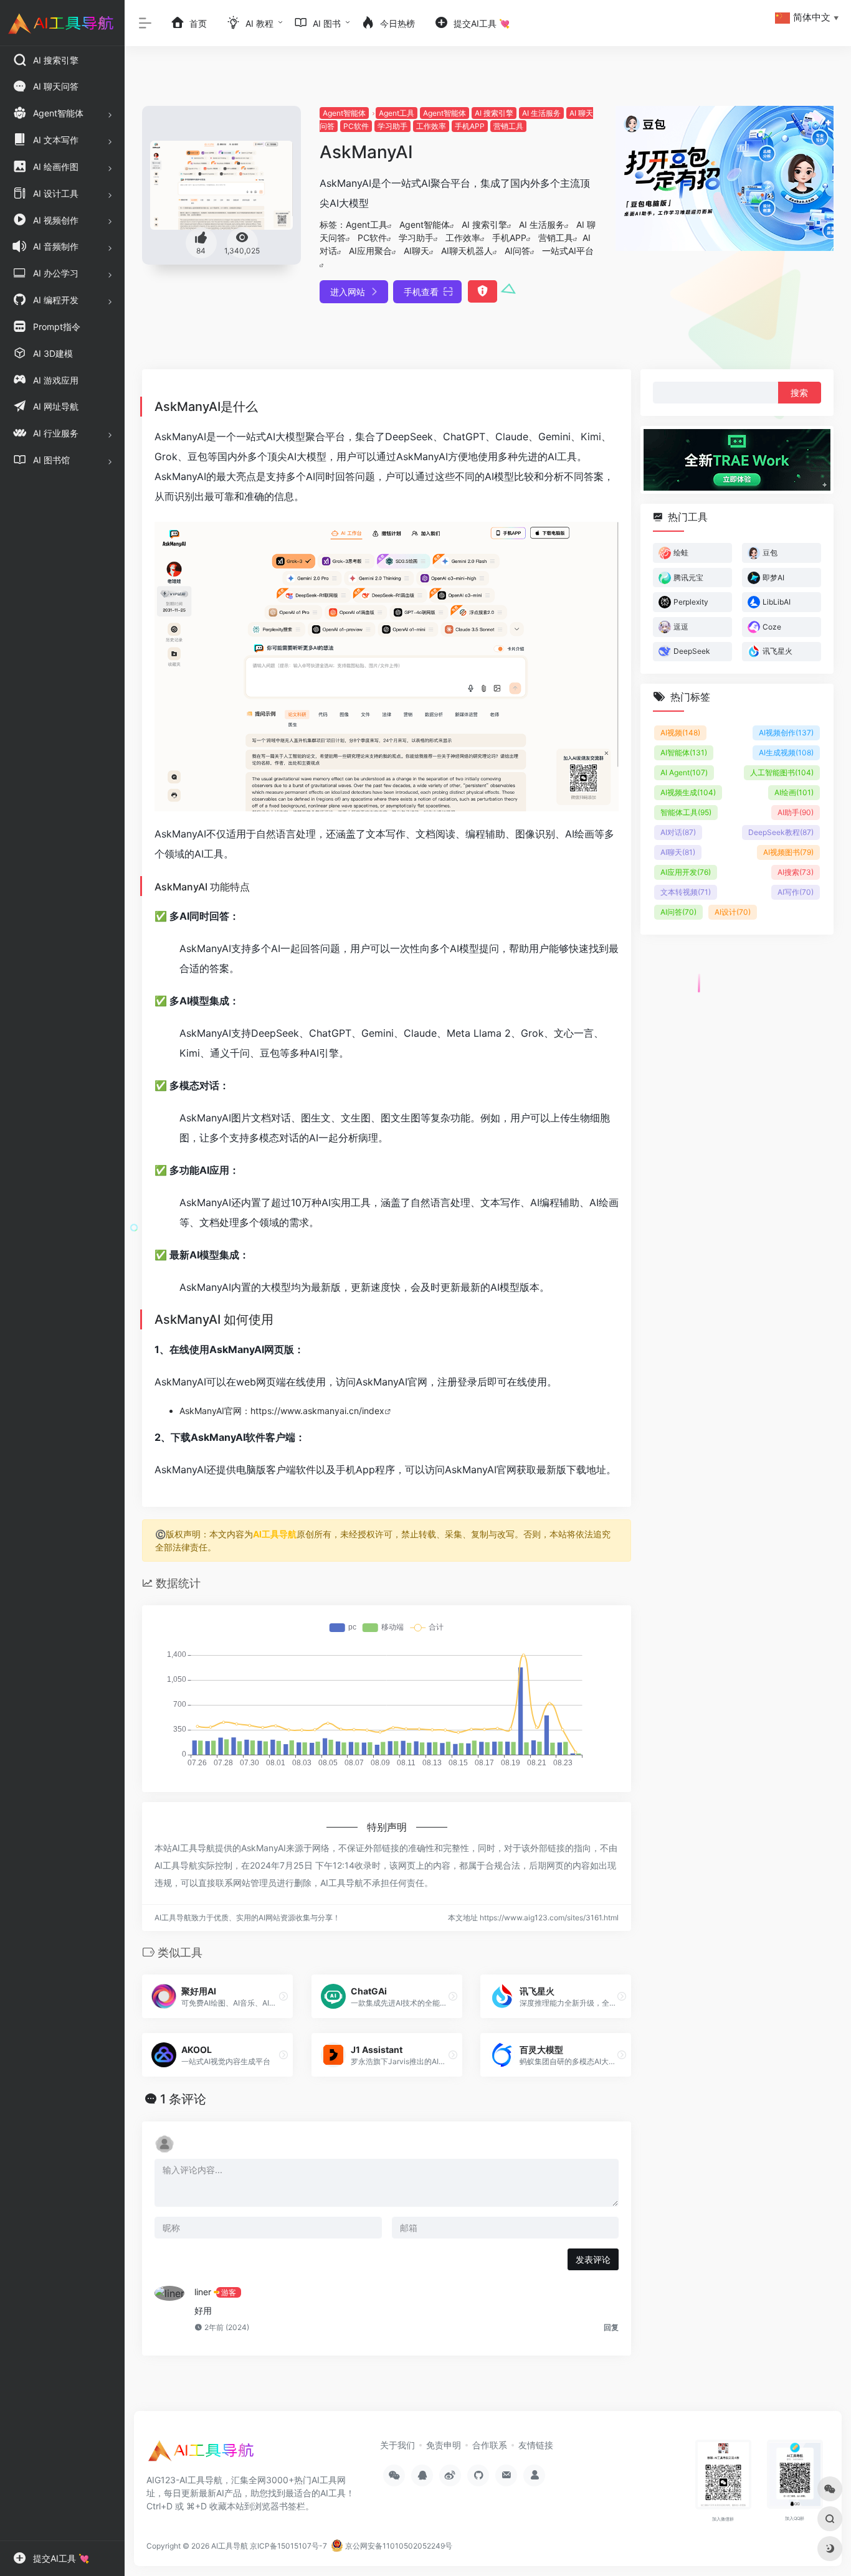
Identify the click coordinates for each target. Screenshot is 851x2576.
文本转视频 (686, 892)
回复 (611, 2327)
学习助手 (392, 126)
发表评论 (593, 2259)
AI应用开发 (686, 872)
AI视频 (680, 733)
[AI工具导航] (202, 2455)
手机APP (470, 126)
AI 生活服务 (541, 113)
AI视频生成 (688, 792)
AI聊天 (416, 251)
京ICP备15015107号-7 (288, 2546)
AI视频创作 (786, 733)
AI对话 (678, 832)
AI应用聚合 (370, 251)
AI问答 (517, 251)
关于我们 (397, 2445)
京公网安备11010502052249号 (398, 2546)
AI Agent (684, 772)
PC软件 (356, 126)
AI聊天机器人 (467, 251)
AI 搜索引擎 (494, 113)
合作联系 (490, 2445)
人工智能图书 (782, 772)
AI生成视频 (786, 753)
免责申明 (444, 2445)
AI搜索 (796, 872)
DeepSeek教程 (781, 832)
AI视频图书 (788, 852)
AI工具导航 (275, 1534)
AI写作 (796, 892)
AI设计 (733, 912)
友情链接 (536, 2445)
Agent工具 (397, 113)
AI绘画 (794, 792)
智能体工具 (686, 812)
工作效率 (431, 126)
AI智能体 (684, 753)
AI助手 (796, 812)
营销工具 (508, 126)
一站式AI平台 (568, 251)
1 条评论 (183, 2099)
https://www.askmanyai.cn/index (317, 1411)
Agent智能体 (344, 113)
